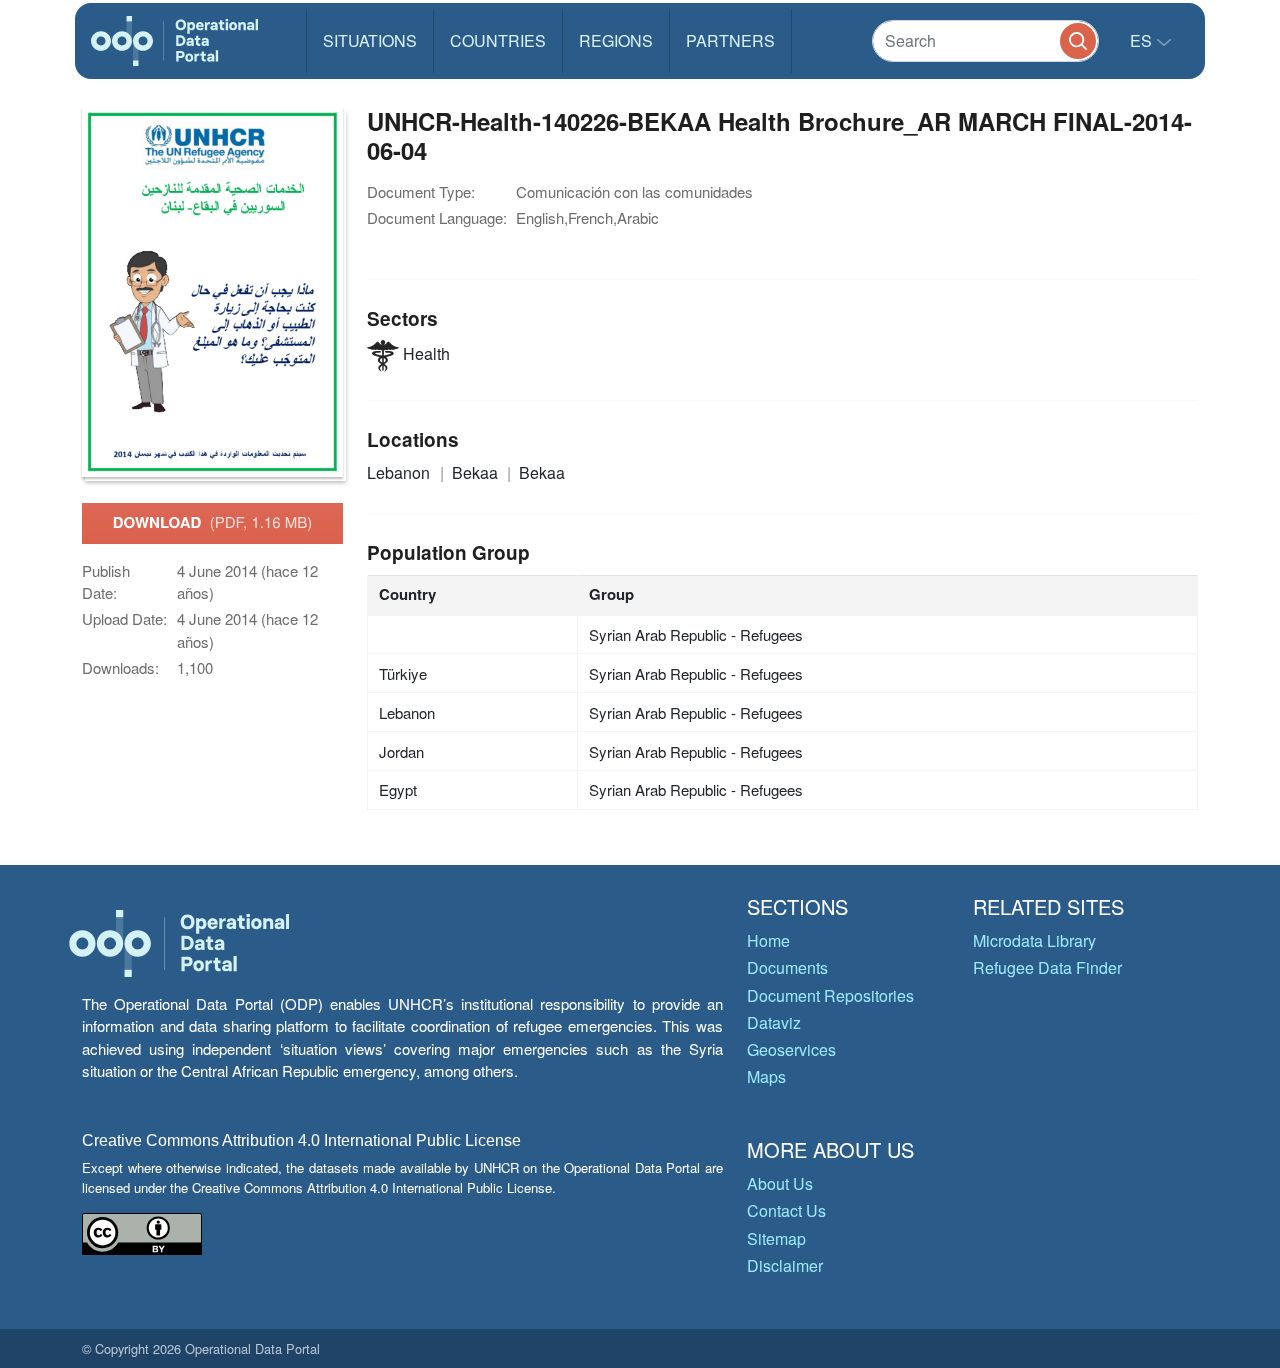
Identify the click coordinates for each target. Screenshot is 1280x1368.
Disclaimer (785, 1265)
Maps (766, 1076)
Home (768, 940)
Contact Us (786, 1210)
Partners (730, 40)
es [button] (1143, 40)
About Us (780, 1183)
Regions (616, 40)
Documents (787, 967)
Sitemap (776, 1238)
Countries (498, 40)
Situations (370, 40)
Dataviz (774, 1022)
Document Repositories (830, 995)
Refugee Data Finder (1047, 967)
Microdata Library (1034, 940)
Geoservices (791, 1049)
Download (213, 522)
